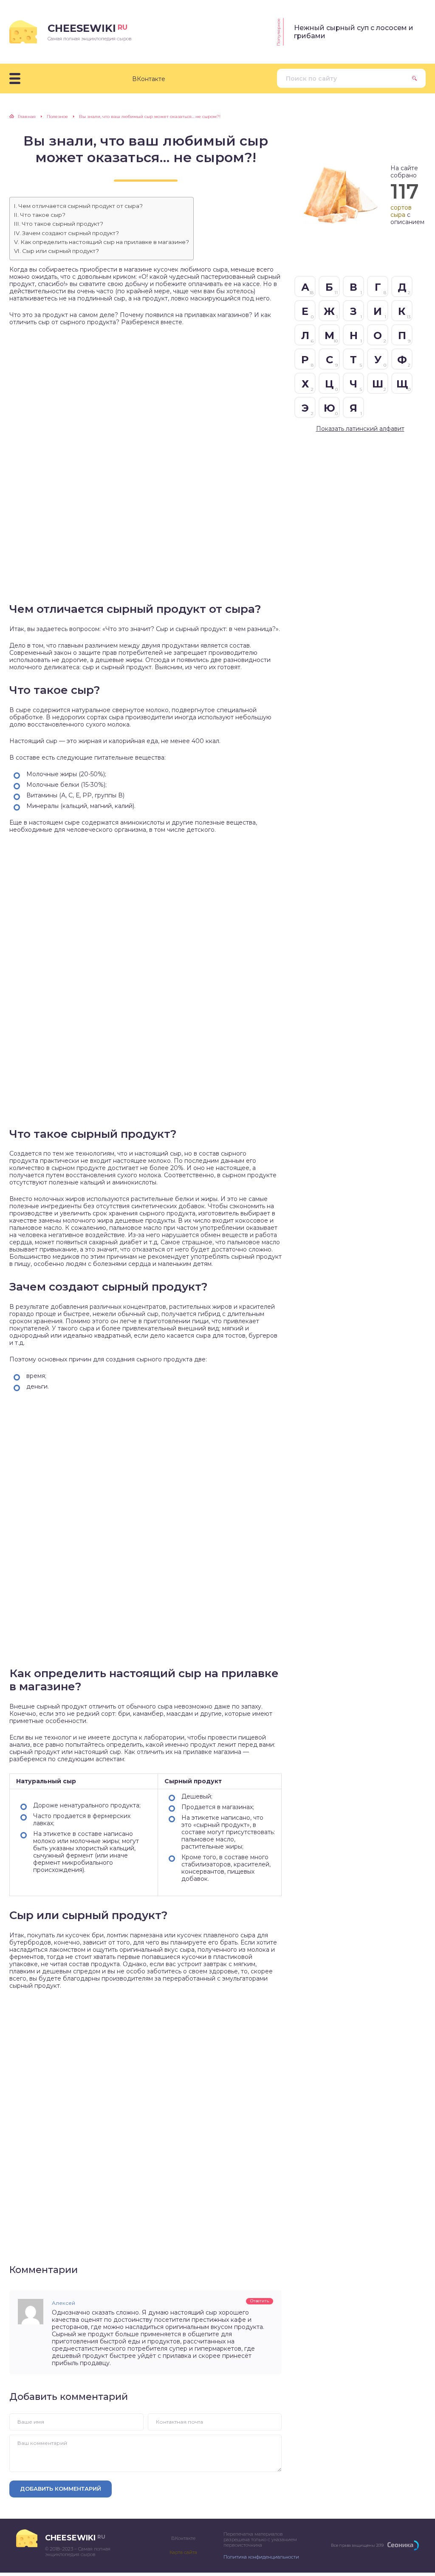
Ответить (260, 2301)
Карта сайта (183, 2552)
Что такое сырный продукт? (62, 224)
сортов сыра (401, 211)
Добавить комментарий (61, 2489)
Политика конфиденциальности (261, 2557)
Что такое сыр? (43, 215)
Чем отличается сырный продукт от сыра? (81, 206)
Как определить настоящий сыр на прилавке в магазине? (105, 242)
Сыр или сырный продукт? (61, 251)
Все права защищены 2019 (357, 2545)
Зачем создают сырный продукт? (71, 233)
